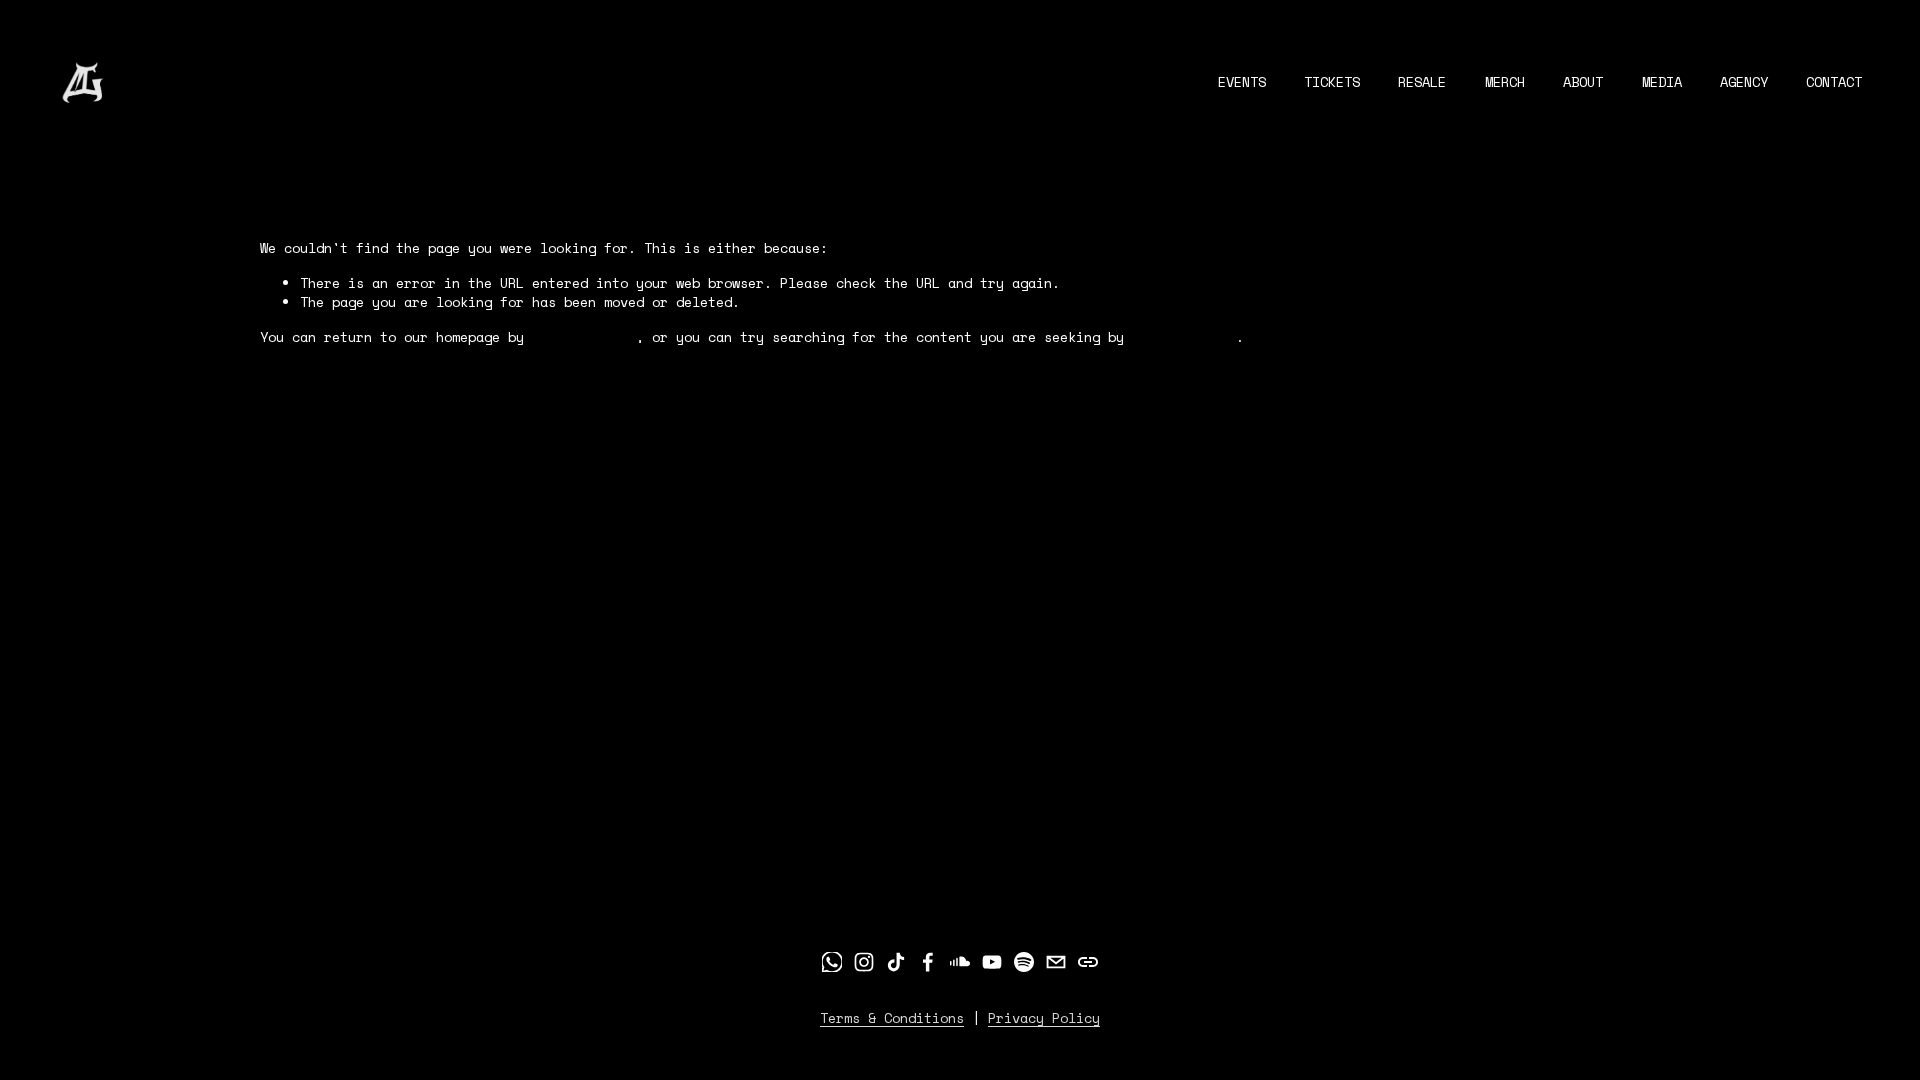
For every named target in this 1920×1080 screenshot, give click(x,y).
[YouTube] (992, 962)
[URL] (1088, 962)
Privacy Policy (1044, 1018)
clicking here (584, 337)
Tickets (1332, 82)
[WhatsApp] (832, 962)
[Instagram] (864, 962)
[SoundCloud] (960, 962)
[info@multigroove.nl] (1056, 962)
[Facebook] (928, 962)
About (1583, 82)
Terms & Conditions (892, 1018)
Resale (1422, 82)
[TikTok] (896, 962)
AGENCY (1744, 82)
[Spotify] (1024, 962)
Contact (1834, 82)
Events (1242, 82)
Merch (1505, 82)
